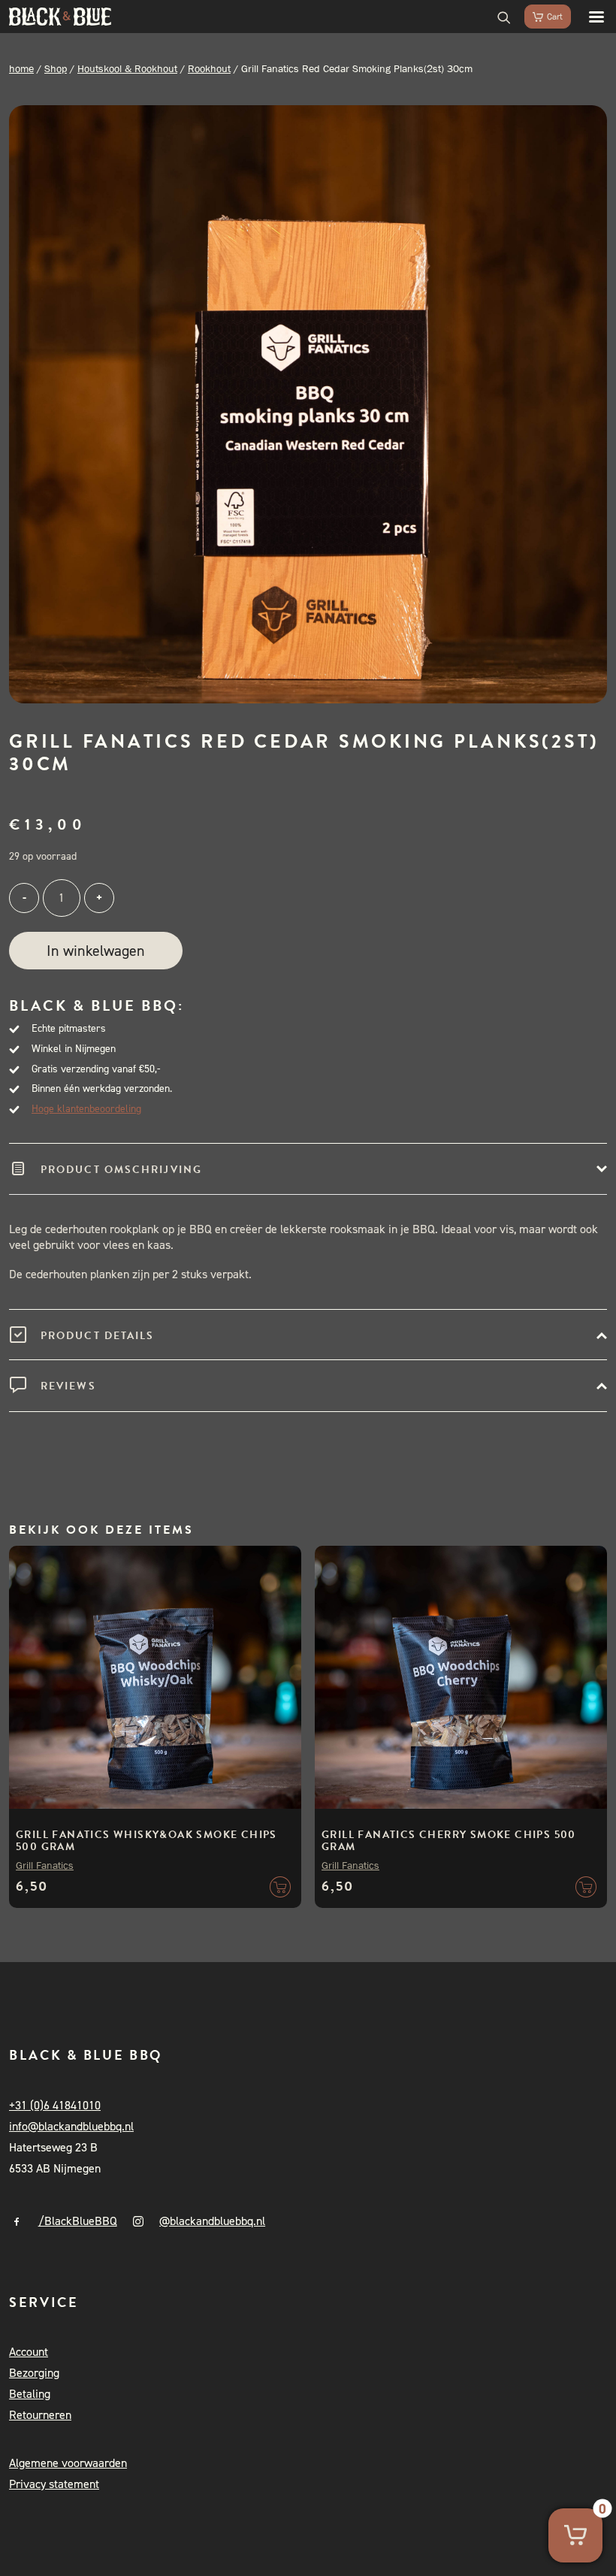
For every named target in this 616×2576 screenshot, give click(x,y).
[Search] (497, 17)
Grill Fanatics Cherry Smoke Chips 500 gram (449, 1841)
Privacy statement (54, 2484)
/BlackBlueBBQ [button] (78, 2221)
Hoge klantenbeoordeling (86, 1109)
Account (29, 2352)
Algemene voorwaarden (68, 2463)
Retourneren (40, 2415)
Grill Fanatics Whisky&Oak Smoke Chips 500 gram (146, 1841)
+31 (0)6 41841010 (55, 2105)
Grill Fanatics (45, 1865)
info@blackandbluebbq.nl (71, 2126)
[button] (589, 17)
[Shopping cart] (541, 17)
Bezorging (34, 2373)
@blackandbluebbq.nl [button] (212, 2221)
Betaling (30, 2394)
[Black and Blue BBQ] (60, 17)
